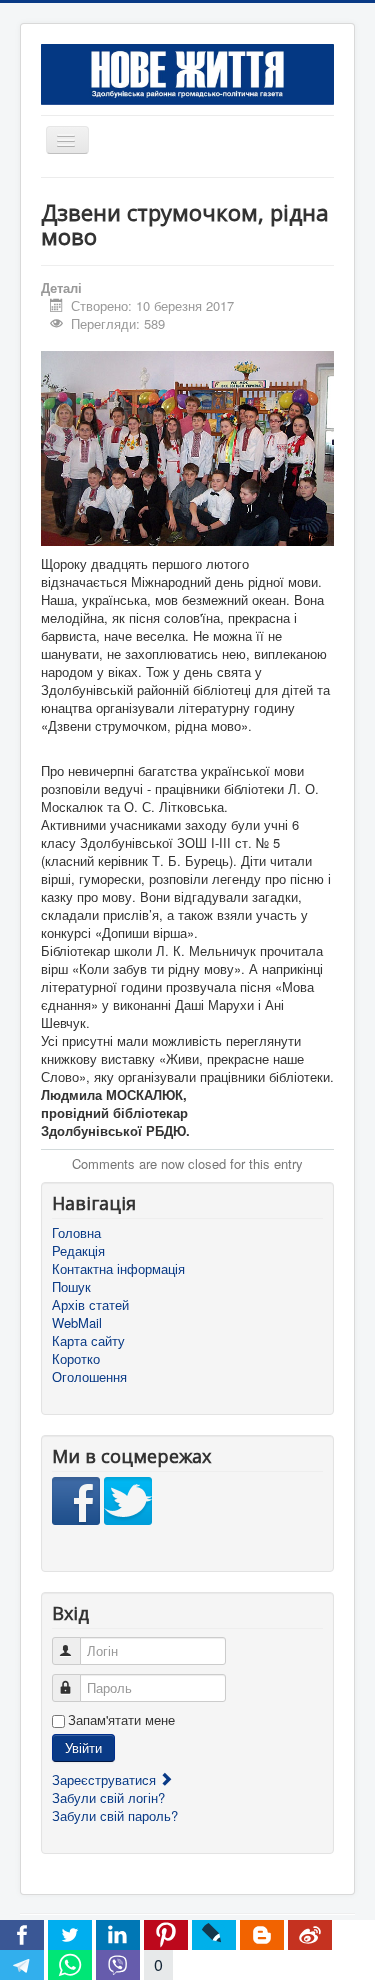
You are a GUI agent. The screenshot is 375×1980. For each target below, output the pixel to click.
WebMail (77, 1323)
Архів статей (90, 1305)
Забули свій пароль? (115, 1815)
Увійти (83, 1747)
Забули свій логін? (108, 1797)
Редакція (78, 1251)
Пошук (71, 1287)
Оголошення (89, 1377)
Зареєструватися (106, 1779)
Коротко (76, 1359)
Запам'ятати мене (121, 1720)
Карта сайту (88, 1341)
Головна (76, 1233)
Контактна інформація (118, 1269)
